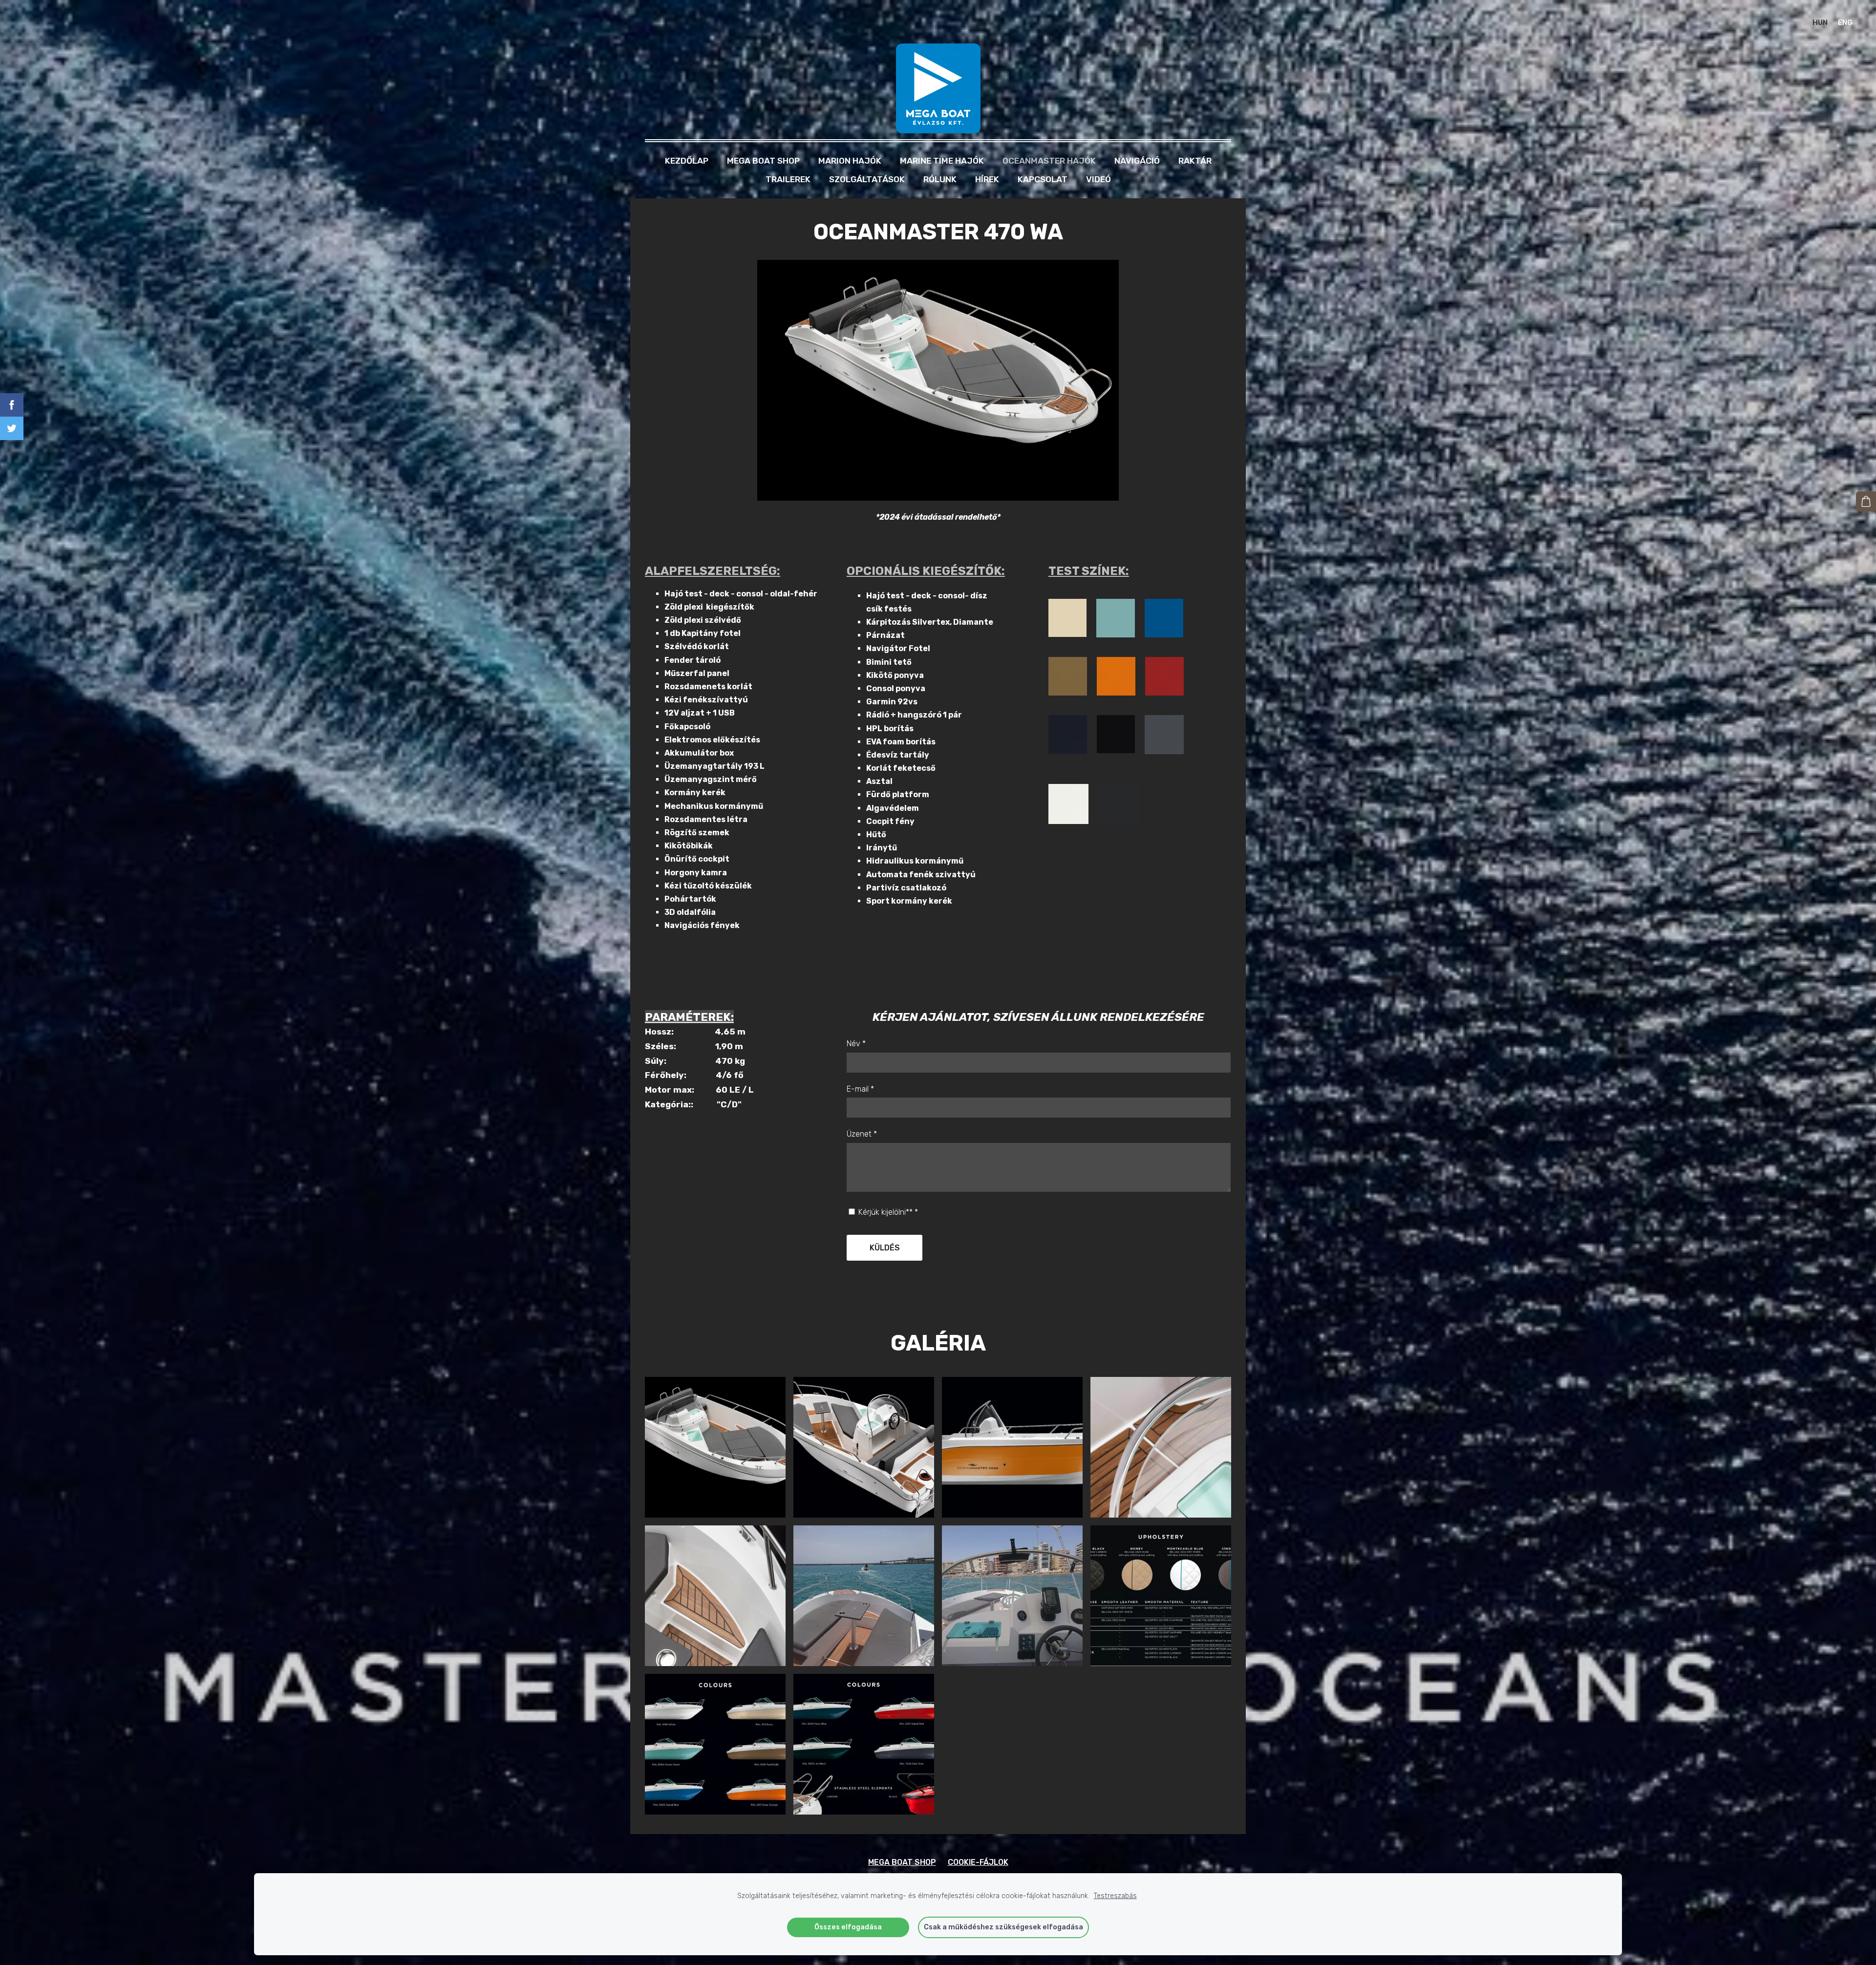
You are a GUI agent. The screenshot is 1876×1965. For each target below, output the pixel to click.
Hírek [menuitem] (987, 179)
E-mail (860, 1089)
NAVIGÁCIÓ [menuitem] (1137, 161)
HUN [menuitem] (1820, 22)
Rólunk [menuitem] (940, 179)
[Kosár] (1866, 501)
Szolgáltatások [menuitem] (867, 179)
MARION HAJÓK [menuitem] (850, 161)
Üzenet (862, 1134)
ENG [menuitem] (1845, 22)
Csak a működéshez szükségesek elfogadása (1003, 1927)
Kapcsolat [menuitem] (1043, 179)
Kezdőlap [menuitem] (687, 161)
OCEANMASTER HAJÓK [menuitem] (1049, 161)
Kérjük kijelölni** (887, 1212)
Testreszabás (1115, 1896)
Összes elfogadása (848, 1927)
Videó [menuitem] (1098, 179)
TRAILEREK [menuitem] (788, 179)
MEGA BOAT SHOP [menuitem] (763, 161)
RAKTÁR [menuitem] (1195, 161)
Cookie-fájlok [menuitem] (978, 1862)
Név (856, 1044)
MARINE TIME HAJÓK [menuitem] (942, 161)
